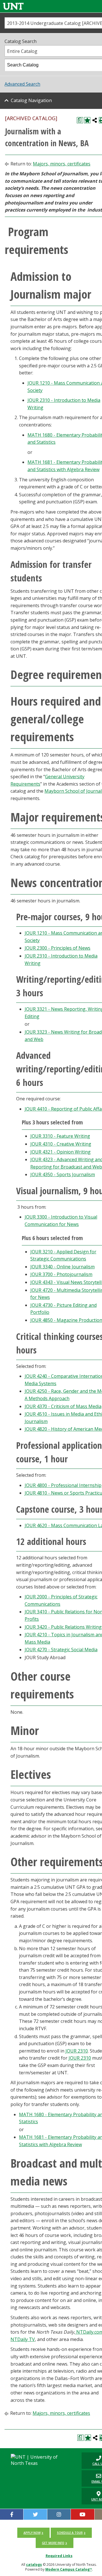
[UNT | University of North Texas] (39, 2460)
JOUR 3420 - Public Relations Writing (63, 1627)
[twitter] (35, 2514)
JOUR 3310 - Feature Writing (60, 1136)
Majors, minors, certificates (62, 164)
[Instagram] (59, 2514)
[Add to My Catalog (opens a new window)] (87, 120)
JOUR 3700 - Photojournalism (61, 1274)
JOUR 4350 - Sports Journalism (63, 1174)
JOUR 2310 (77, 2051)
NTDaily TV (23, 2339)
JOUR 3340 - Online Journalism (62, 1267)
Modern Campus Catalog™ (69, 2569)
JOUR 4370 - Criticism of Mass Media (63, 1406)
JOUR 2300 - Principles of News (58, 948)
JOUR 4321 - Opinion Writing (60, 1152)
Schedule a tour (70, 2533)
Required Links (59, 2556)
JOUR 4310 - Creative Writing (61, 1144)
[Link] (13, 6)
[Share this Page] (95, 120)
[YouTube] (82, 2514)
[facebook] (12, 2514)
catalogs (34, 2565)
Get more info (53, 2543)
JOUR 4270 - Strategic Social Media (61, 1650)
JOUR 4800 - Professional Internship (63, 1485)
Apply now (32, 2533)
